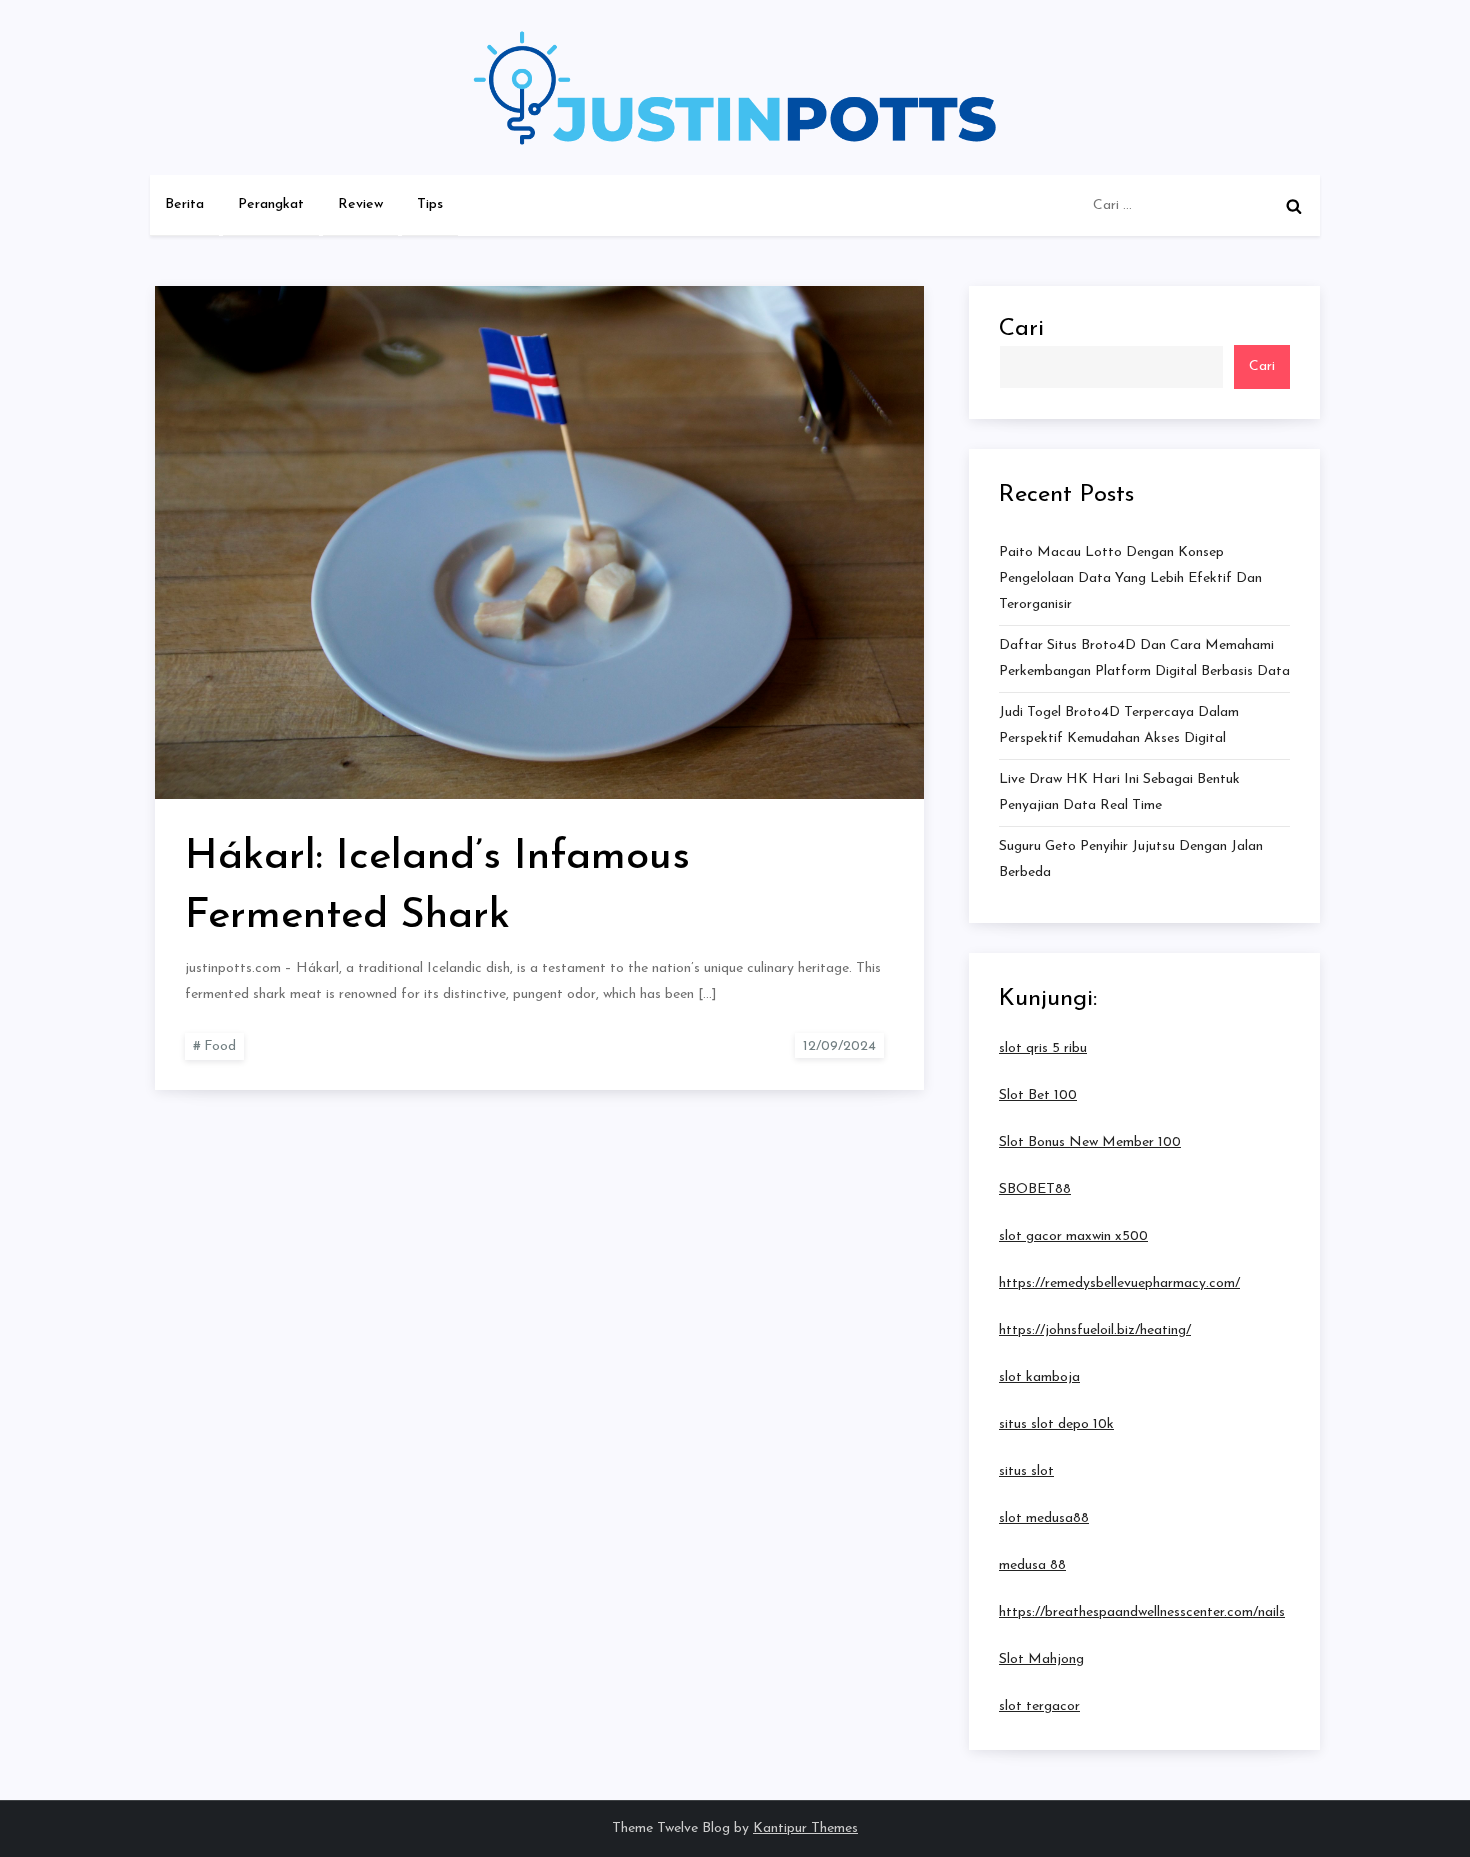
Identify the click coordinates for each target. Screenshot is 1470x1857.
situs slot (1026, 1471)
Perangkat (271, 204)
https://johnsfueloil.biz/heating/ (1095, 1330)
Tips (430, 204)
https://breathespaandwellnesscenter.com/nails (1142, 1612)
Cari (1021, 329)
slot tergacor (1039, 1706)
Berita (184, 204)
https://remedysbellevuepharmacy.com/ (1119, 1283)
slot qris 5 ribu (1043, 1048)
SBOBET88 (1035, 1189)
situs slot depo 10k (1056, 1424)
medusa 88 (1032, 1565)
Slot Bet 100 (1038, 1095)
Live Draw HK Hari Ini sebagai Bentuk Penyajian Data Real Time (1119, 792)
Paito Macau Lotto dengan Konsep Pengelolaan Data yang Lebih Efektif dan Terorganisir (1130, 578)
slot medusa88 (1044, 1518)
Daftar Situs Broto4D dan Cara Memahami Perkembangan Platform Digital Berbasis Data (1144, 658)
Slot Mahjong (1041, 1659)
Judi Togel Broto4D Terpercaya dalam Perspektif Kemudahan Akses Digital (1119, 725)
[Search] (1294, 206)
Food (220, 1046)
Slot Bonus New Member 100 (1090, 1142)
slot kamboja (1039, 1377)
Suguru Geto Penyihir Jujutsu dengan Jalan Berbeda (1131, 859)
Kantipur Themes (805, 1828)
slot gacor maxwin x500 (1073, 1236)
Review (360, 204)
